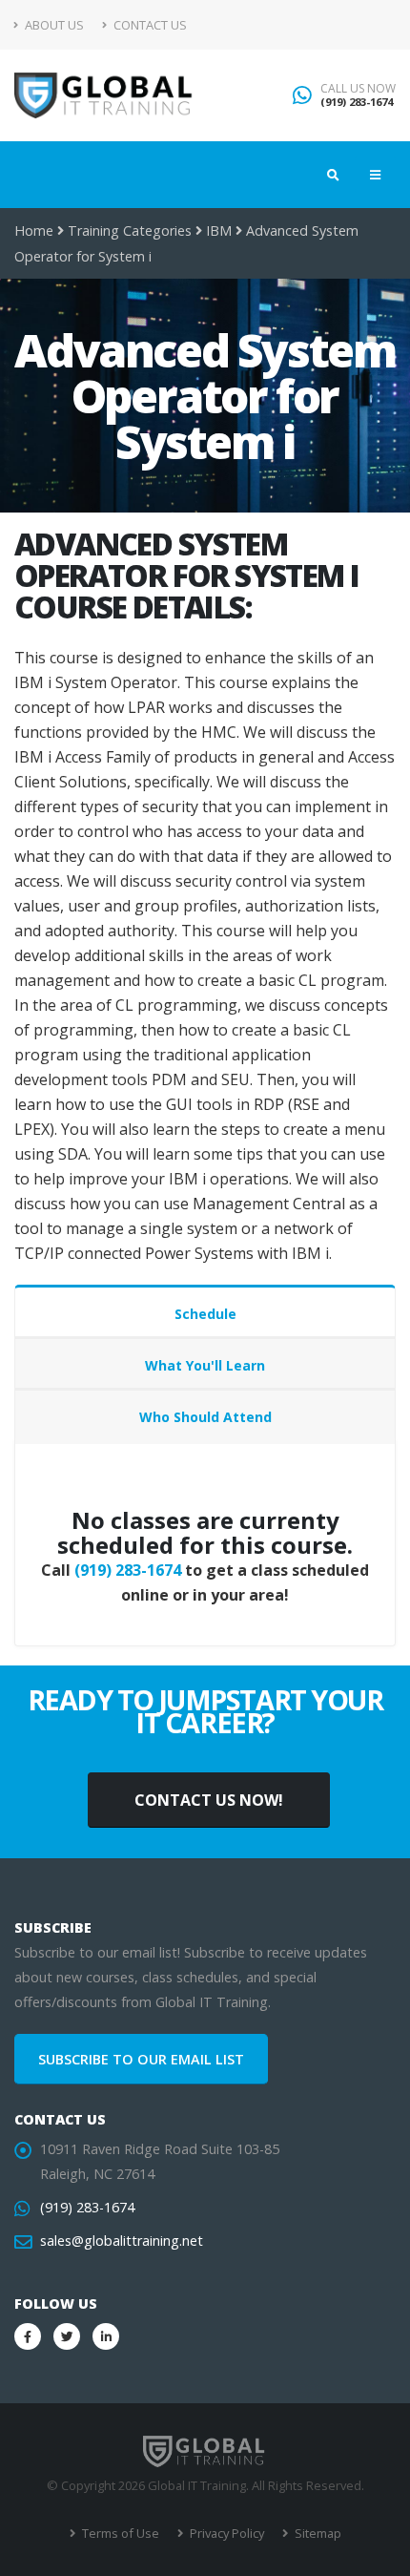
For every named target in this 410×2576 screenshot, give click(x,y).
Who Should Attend (205, 1417)
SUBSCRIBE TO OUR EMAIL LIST (141, 2059)
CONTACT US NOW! (209, 1800)
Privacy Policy (225, 2533)
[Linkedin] (106, 2336)
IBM (219, 230)
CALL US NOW (358, 89)
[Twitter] (67, 2336)
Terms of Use (119, 2533)
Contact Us (149, 25)
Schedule (205, 1314)
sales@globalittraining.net (122, 2241)
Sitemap (317, 2533)
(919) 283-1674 (357, 102)
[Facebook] (28, 2336)
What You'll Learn (205, 1365)
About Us (53, 25)
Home (34, 230)
